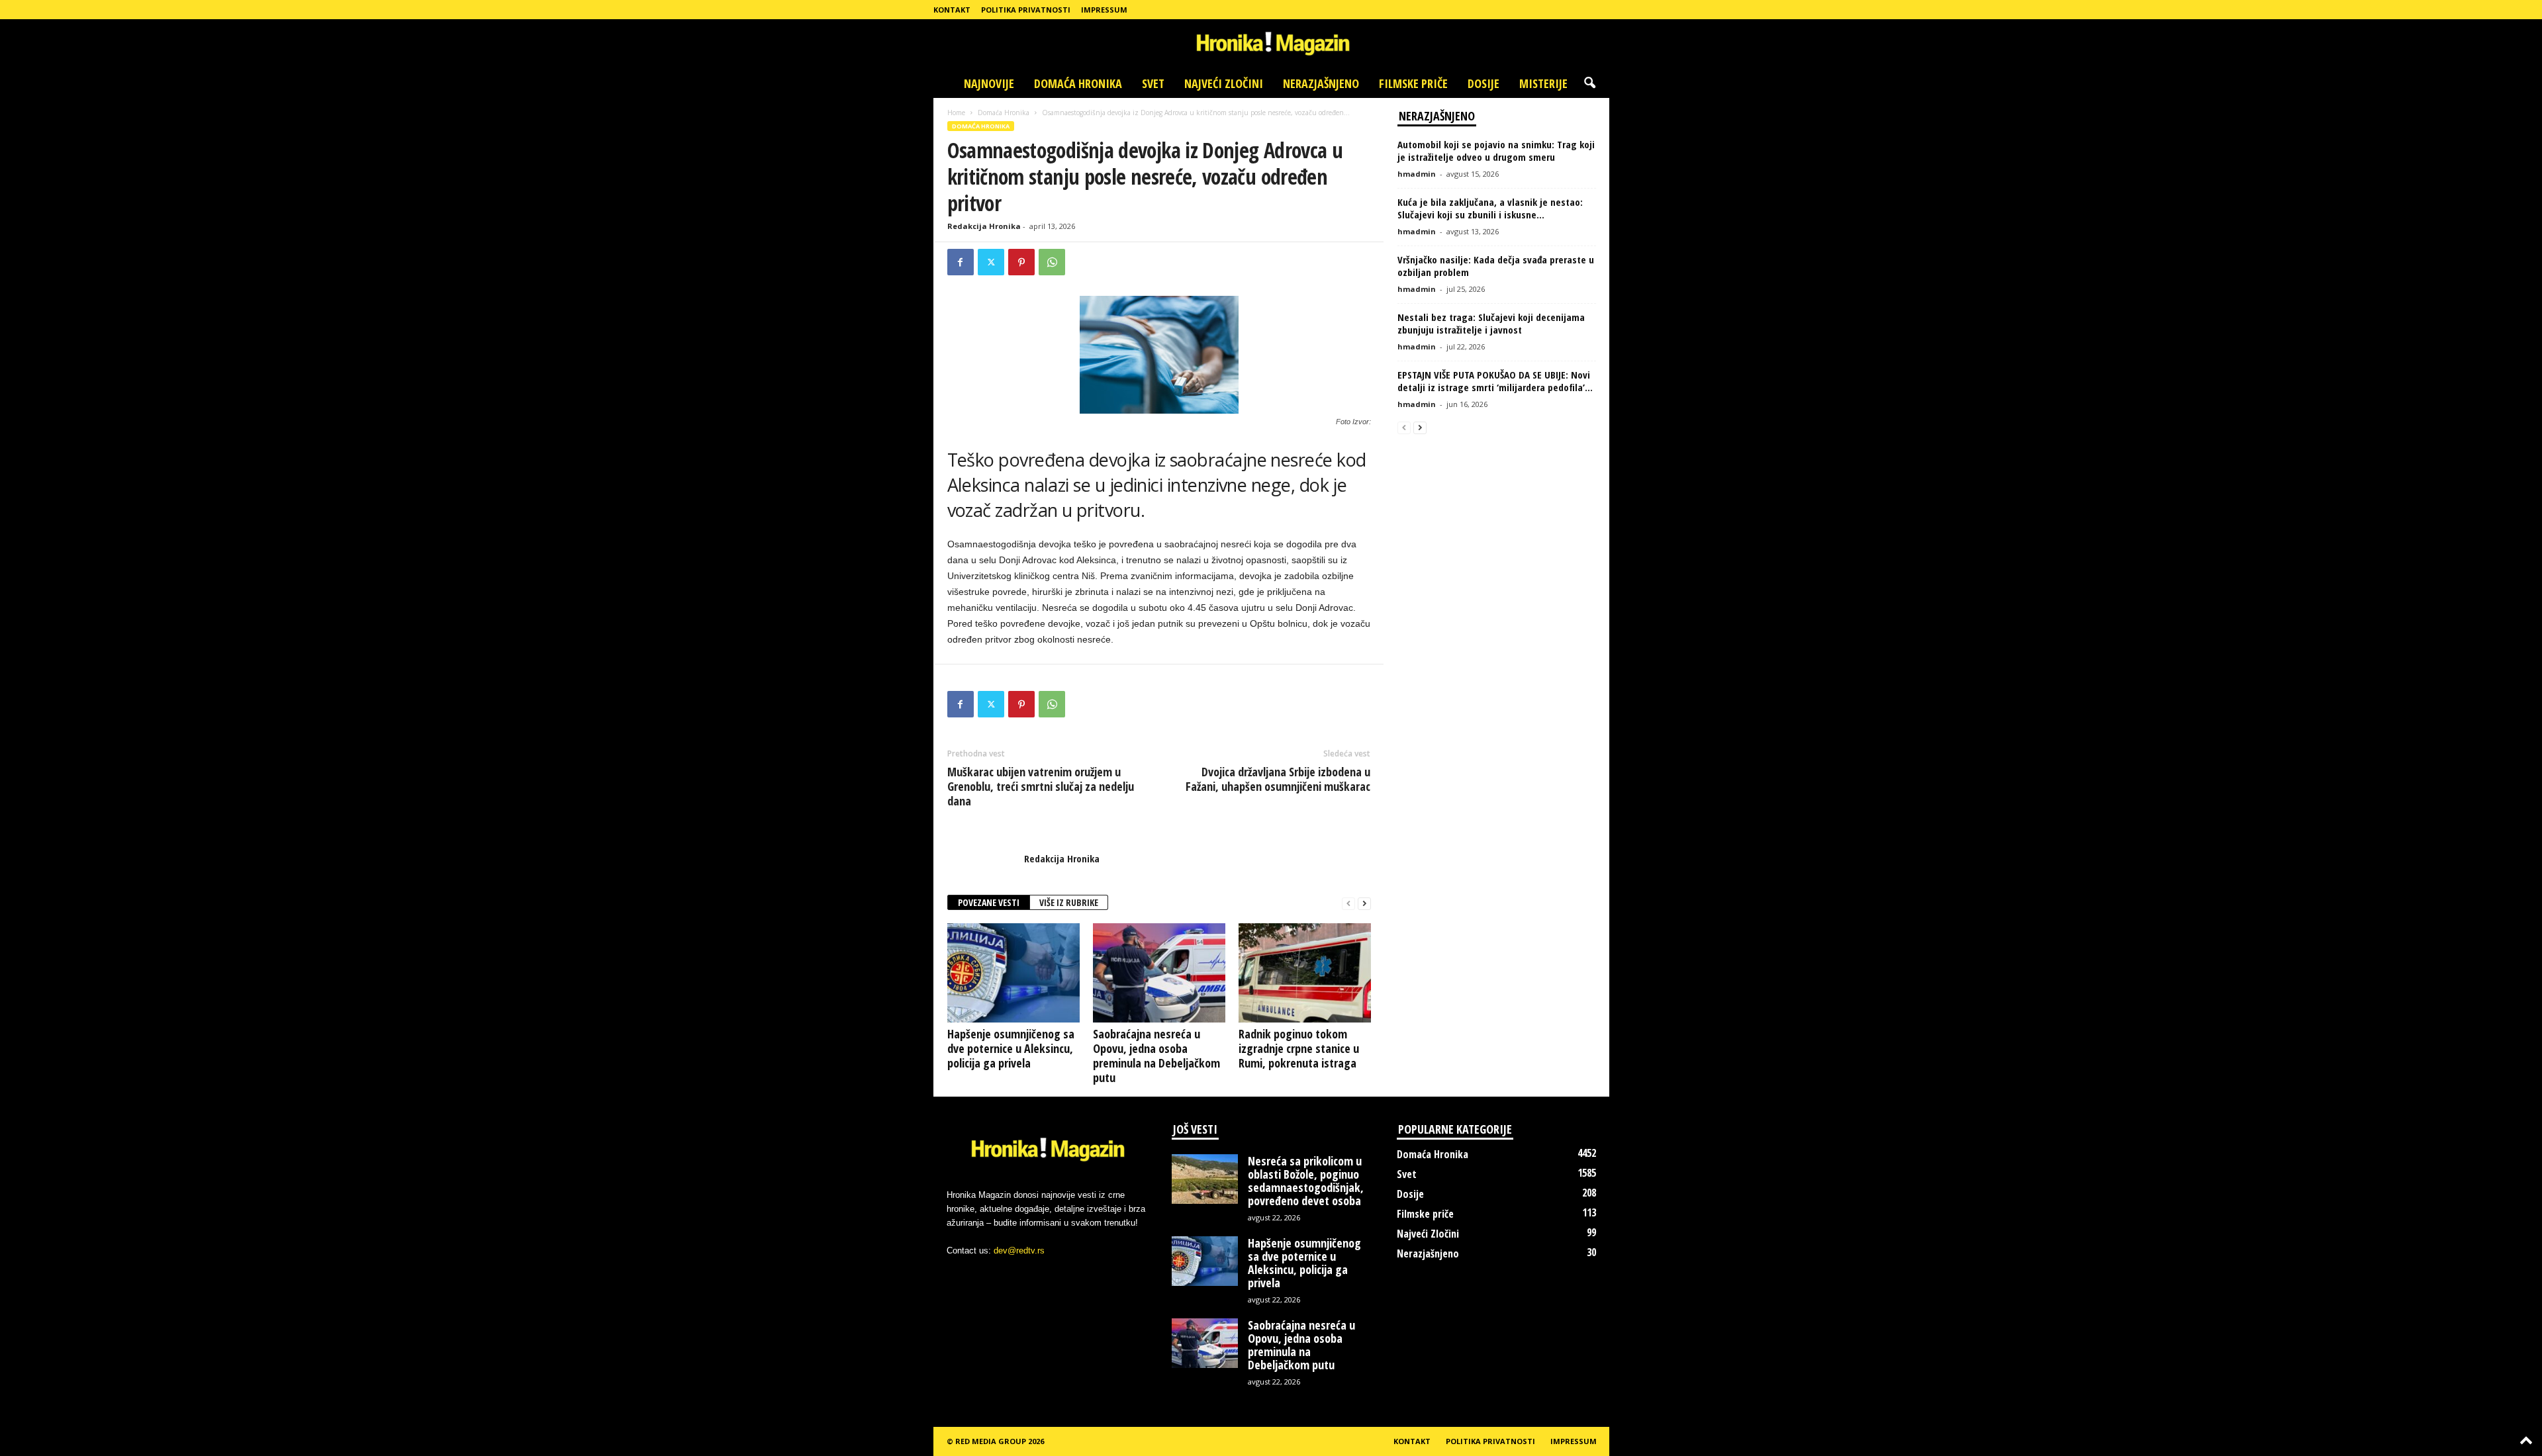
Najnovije (989, 83)
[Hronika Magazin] (1271, 44)
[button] (1589, 83)
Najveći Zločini (1224, 83)
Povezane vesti (989, 902)
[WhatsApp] (1052, 262)
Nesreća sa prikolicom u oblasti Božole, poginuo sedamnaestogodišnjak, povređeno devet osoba (1306, 1181)
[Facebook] (961, 262)
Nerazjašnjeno (1321, 83)
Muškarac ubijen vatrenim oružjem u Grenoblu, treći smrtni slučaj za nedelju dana (1041, 786)
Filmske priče (1413, 83)
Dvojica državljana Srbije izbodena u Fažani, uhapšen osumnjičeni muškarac (1278, 779)
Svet (1153, 83)
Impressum (1104, 10)
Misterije (1543, 83)
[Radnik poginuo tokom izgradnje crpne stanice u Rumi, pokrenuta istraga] (1305, 973)
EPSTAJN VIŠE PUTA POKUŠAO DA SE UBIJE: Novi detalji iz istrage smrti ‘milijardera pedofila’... (1495, 381)
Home (956, 113)
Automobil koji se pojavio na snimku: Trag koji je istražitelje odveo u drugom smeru (1496, 151)
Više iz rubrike (1069, 902)
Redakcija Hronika (984, 226)
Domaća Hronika (1078, 83)
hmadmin (1417, 174)
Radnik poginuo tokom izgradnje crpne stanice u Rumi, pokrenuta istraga (1299, 1048)
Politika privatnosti (1026, 10)
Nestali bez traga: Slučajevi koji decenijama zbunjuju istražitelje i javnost (1491, 323)
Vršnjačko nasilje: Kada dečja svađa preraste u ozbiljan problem (1496, 266)
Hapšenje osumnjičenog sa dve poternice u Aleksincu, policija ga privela (1011, 1048)
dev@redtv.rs (1019, 1251)
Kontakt (952, 10)
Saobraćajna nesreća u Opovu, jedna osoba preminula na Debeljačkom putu (1156, 1056)
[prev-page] (1348, 903)
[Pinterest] (1021, 262)
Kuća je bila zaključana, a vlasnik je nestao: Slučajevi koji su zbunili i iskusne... (1490, 208)
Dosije (1483, 83)
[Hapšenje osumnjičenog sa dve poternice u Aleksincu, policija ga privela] (1013, 973)
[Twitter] (991, 262)
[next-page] (1364, 903)
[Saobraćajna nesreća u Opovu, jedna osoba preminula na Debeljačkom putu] (1159, 973)
